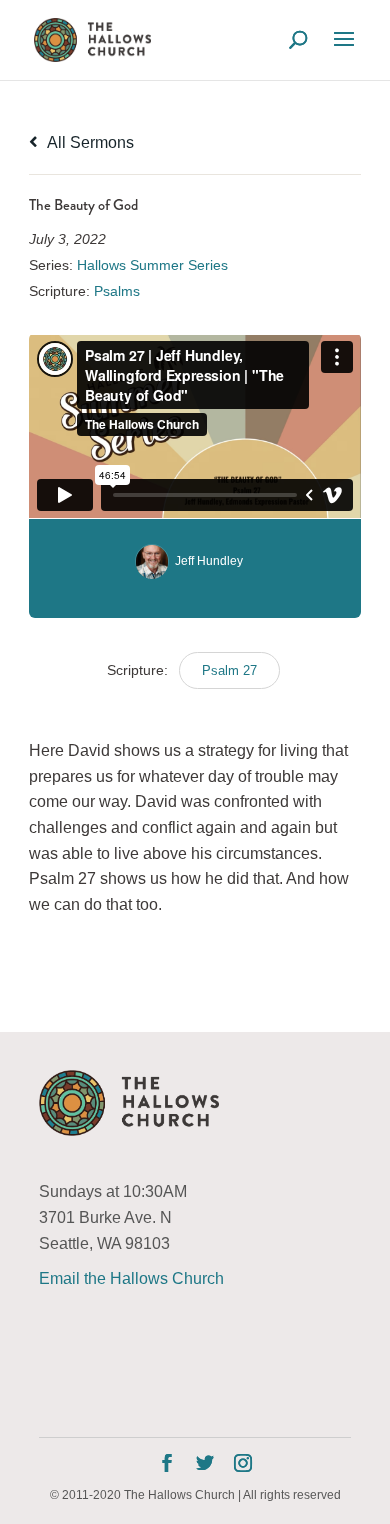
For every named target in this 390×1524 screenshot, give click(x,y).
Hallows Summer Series (152, 265)
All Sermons (89, 142)
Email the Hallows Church (131, 1278)
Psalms (117, 291)
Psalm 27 (229, 670)
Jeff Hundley (209, 561)
